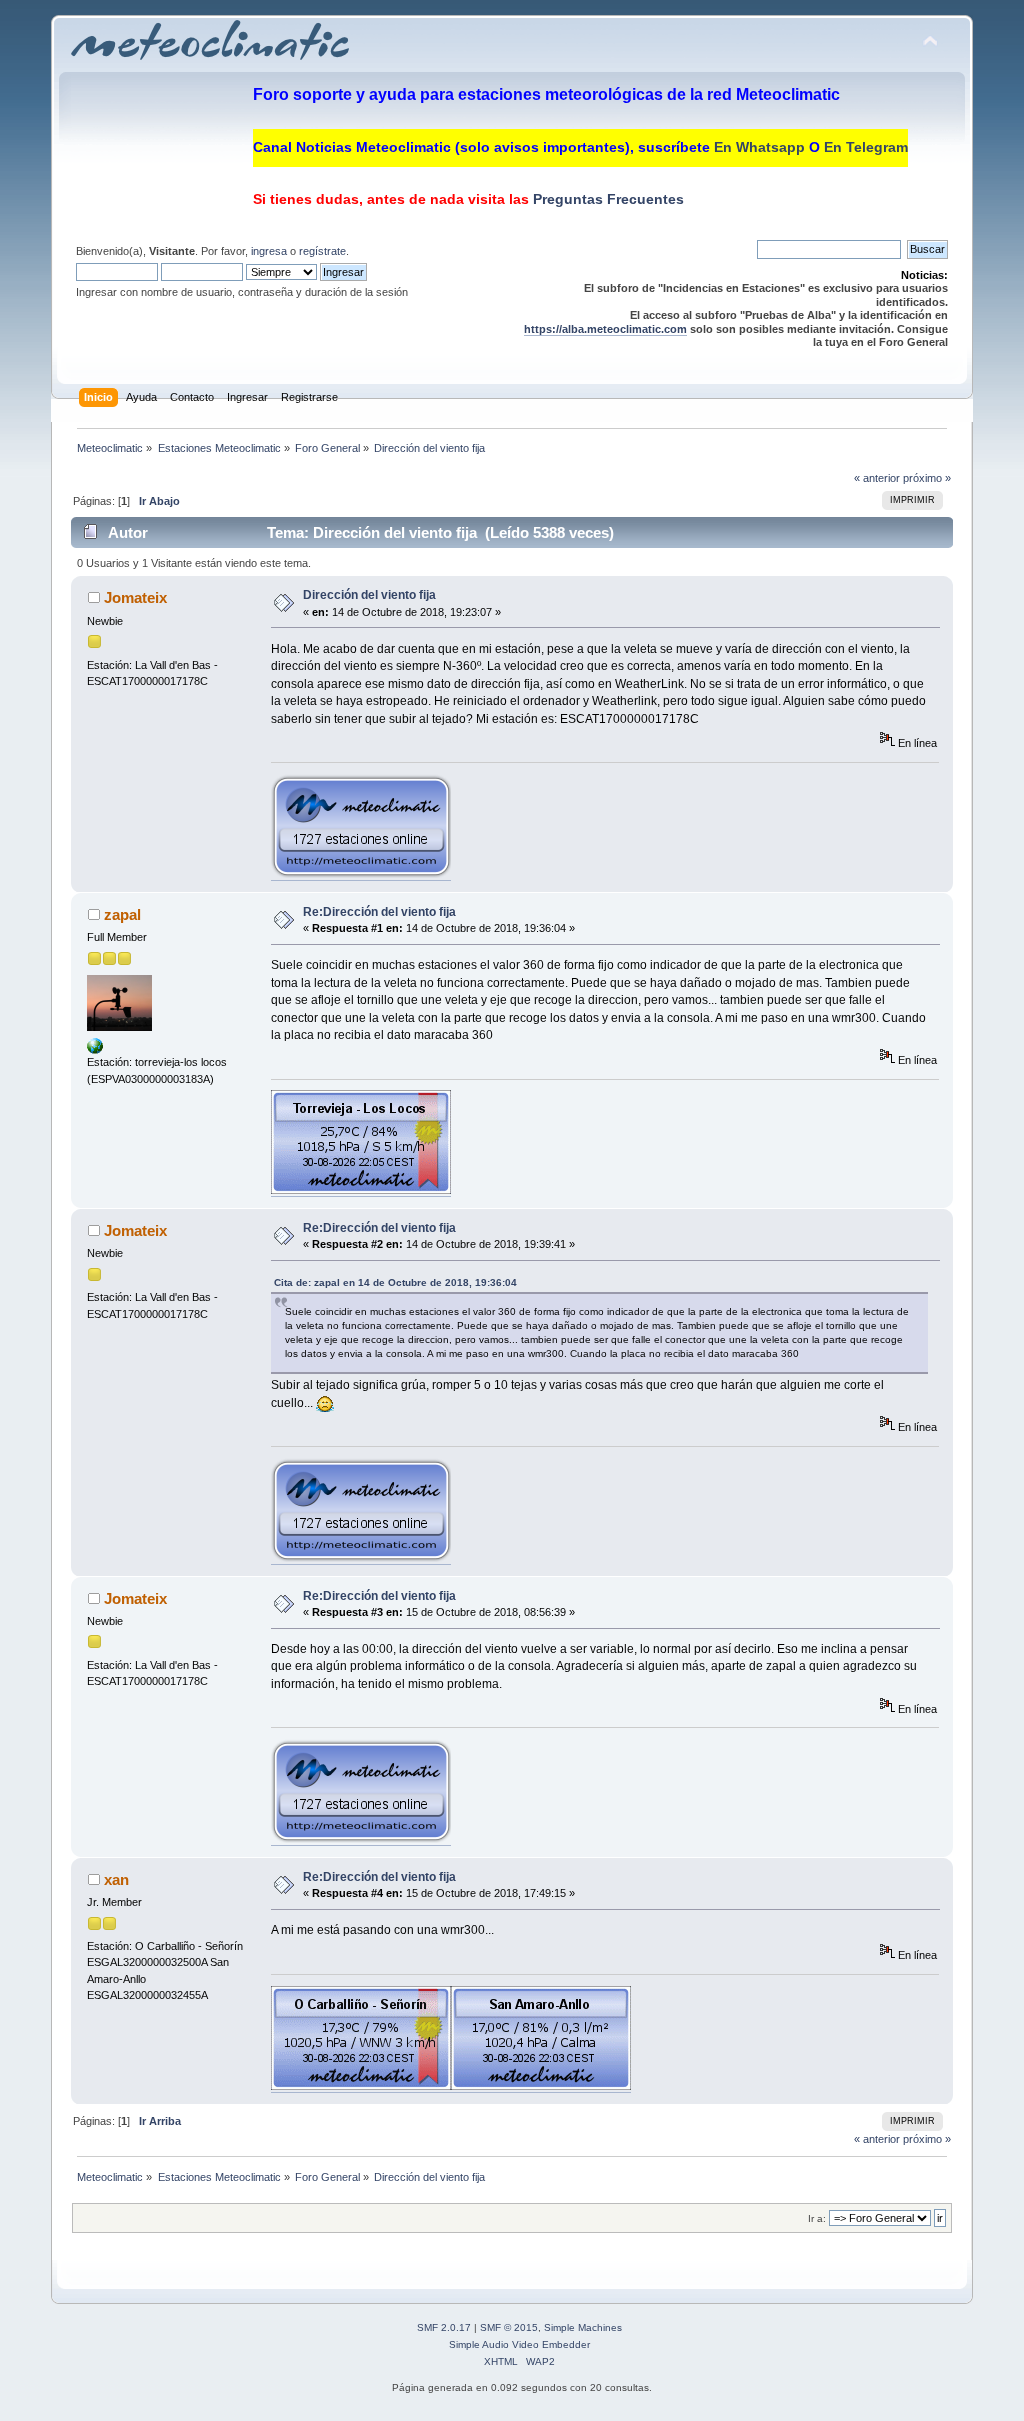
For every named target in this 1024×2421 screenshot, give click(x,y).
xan (116, 1879)
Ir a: (817, 2218)
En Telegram (866, 147)
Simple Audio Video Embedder (519, 2344)
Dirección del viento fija (369, 595)
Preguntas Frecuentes (606, 199)
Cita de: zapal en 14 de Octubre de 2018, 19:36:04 (395, 1282)
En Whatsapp (759, 147)
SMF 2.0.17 (444, 2327)
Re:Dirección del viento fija (379, 912)
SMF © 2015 (509, 2327)
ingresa (269, 251)
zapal (122, 914)
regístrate (322, 251)
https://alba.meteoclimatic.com (605, 329)
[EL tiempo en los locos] (95, 1050)
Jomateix (135, 597)
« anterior (877, 478)
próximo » (927, 478)
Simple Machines (583, 2327)
